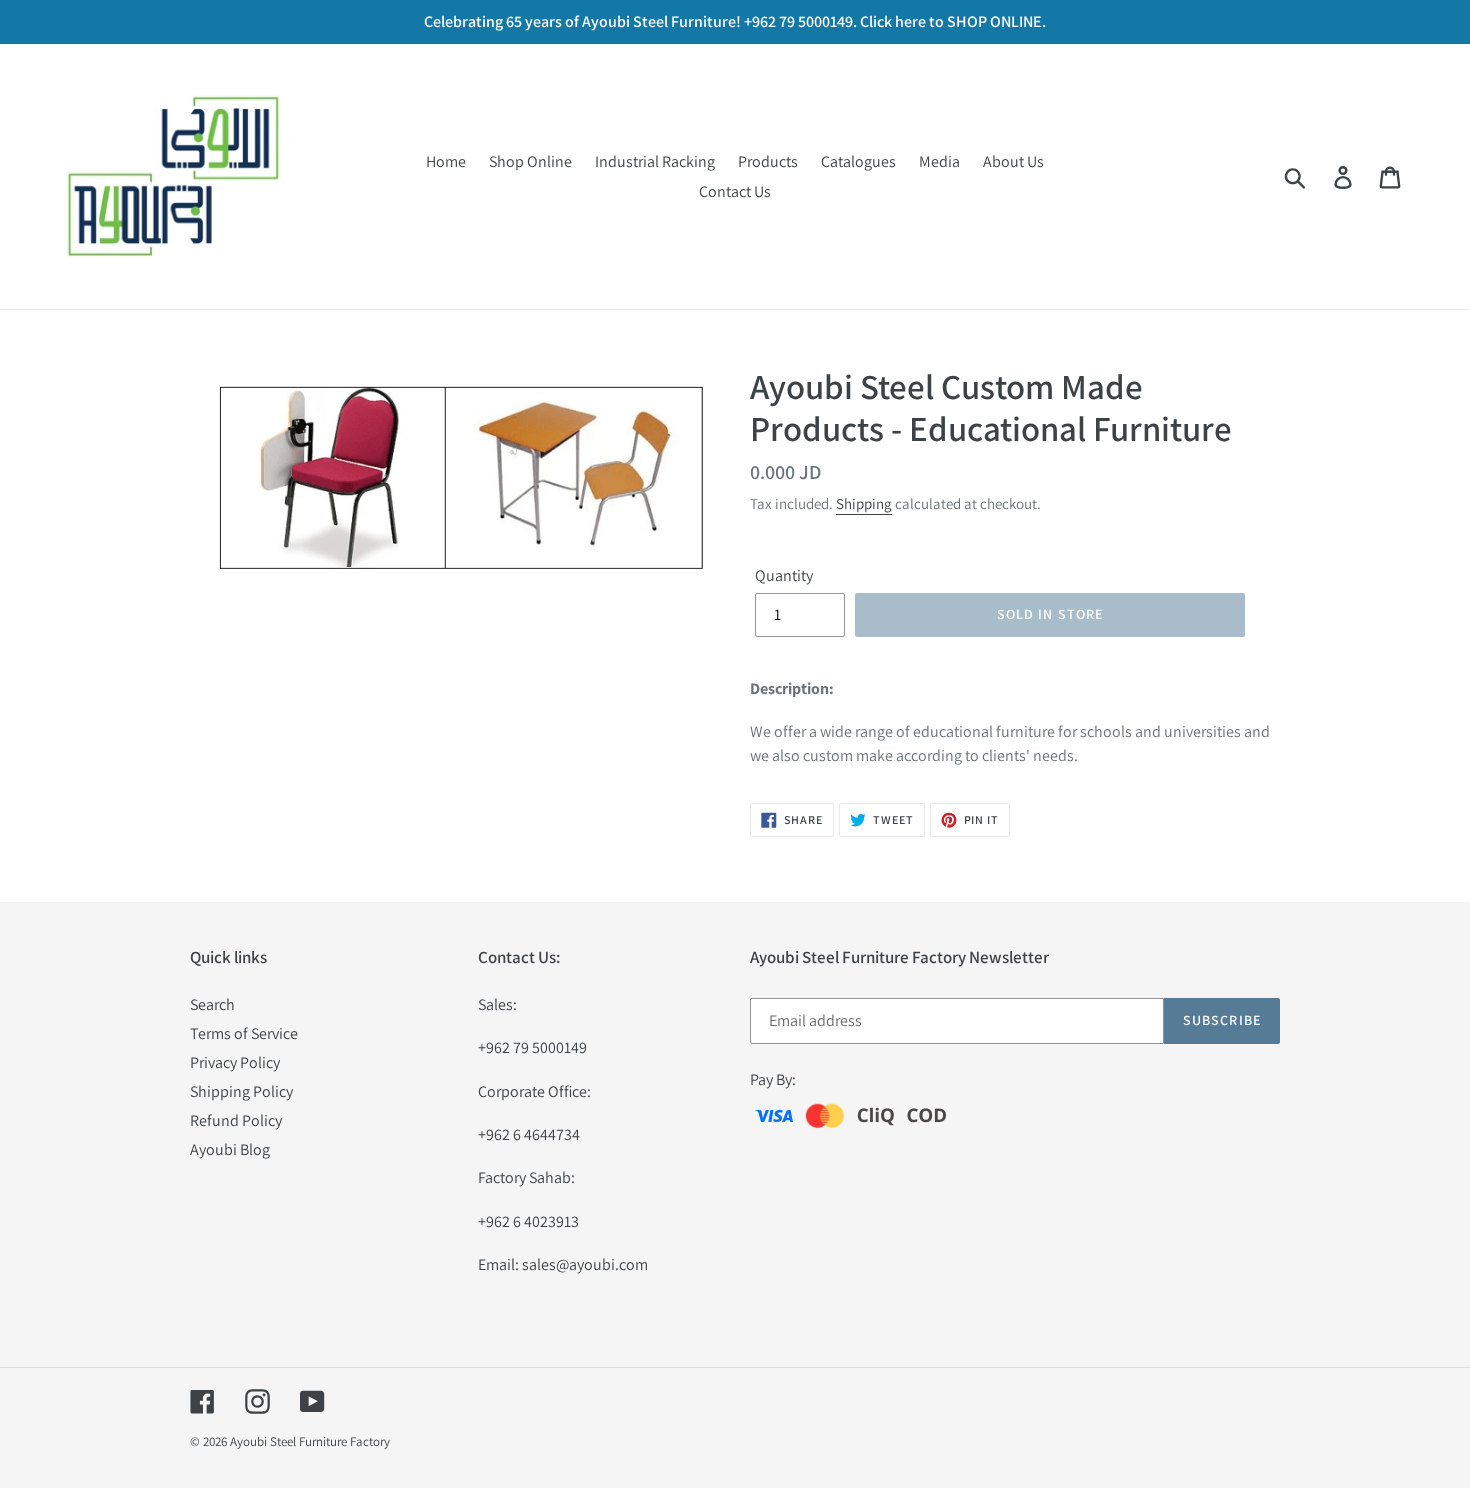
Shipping (864, 503)
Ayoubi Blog (230, 1149)
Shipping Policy (241, 1091)
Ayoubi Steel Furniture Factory (310, 1441)
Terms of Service (244, 1033)
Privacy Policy (235, 1062)
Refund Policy (236, 1120)
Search (212, 1004)
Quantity (784, 575)
